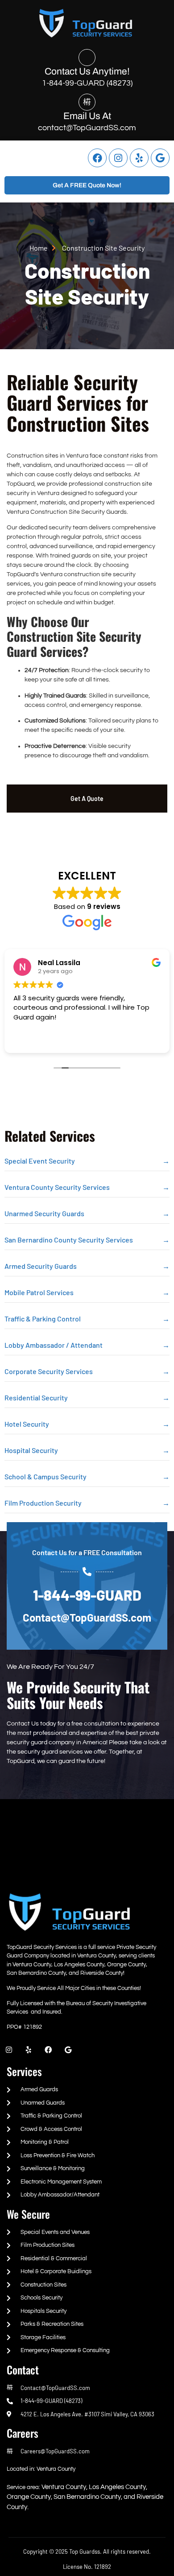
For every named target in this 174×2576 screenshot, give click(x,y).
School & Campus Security (46, 1476)
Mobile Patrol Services (39, 1292)
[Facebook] (97, 158)
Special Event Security (40, 1161)
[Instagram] (118, 158)
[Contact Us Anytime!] (87, 58)
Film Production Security (43, 1503)
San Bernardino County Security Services (69, 1240)
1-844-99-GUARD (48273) (87, 83)
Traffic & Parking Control (43, 1319)
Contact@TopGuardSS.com (87, 1617)
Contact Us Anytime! (87, 71)
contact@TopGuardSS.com (87, 128)
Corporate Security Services (49, 1371)
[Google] (160, 158)
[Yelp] (139, 158)
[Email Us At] (87, 102)
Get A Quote (87, 799)
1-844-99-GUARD (87, 1595)
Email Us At (87, 116)
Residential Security (36, 1397)
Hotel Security (27, 1424)
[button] (17, 158)
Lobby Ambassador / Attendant (54, 1345)
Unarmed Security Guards (44, 1213)
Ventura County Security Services (57, 1187)
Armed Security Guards (41, 1266)
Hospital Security (31, 1450)
